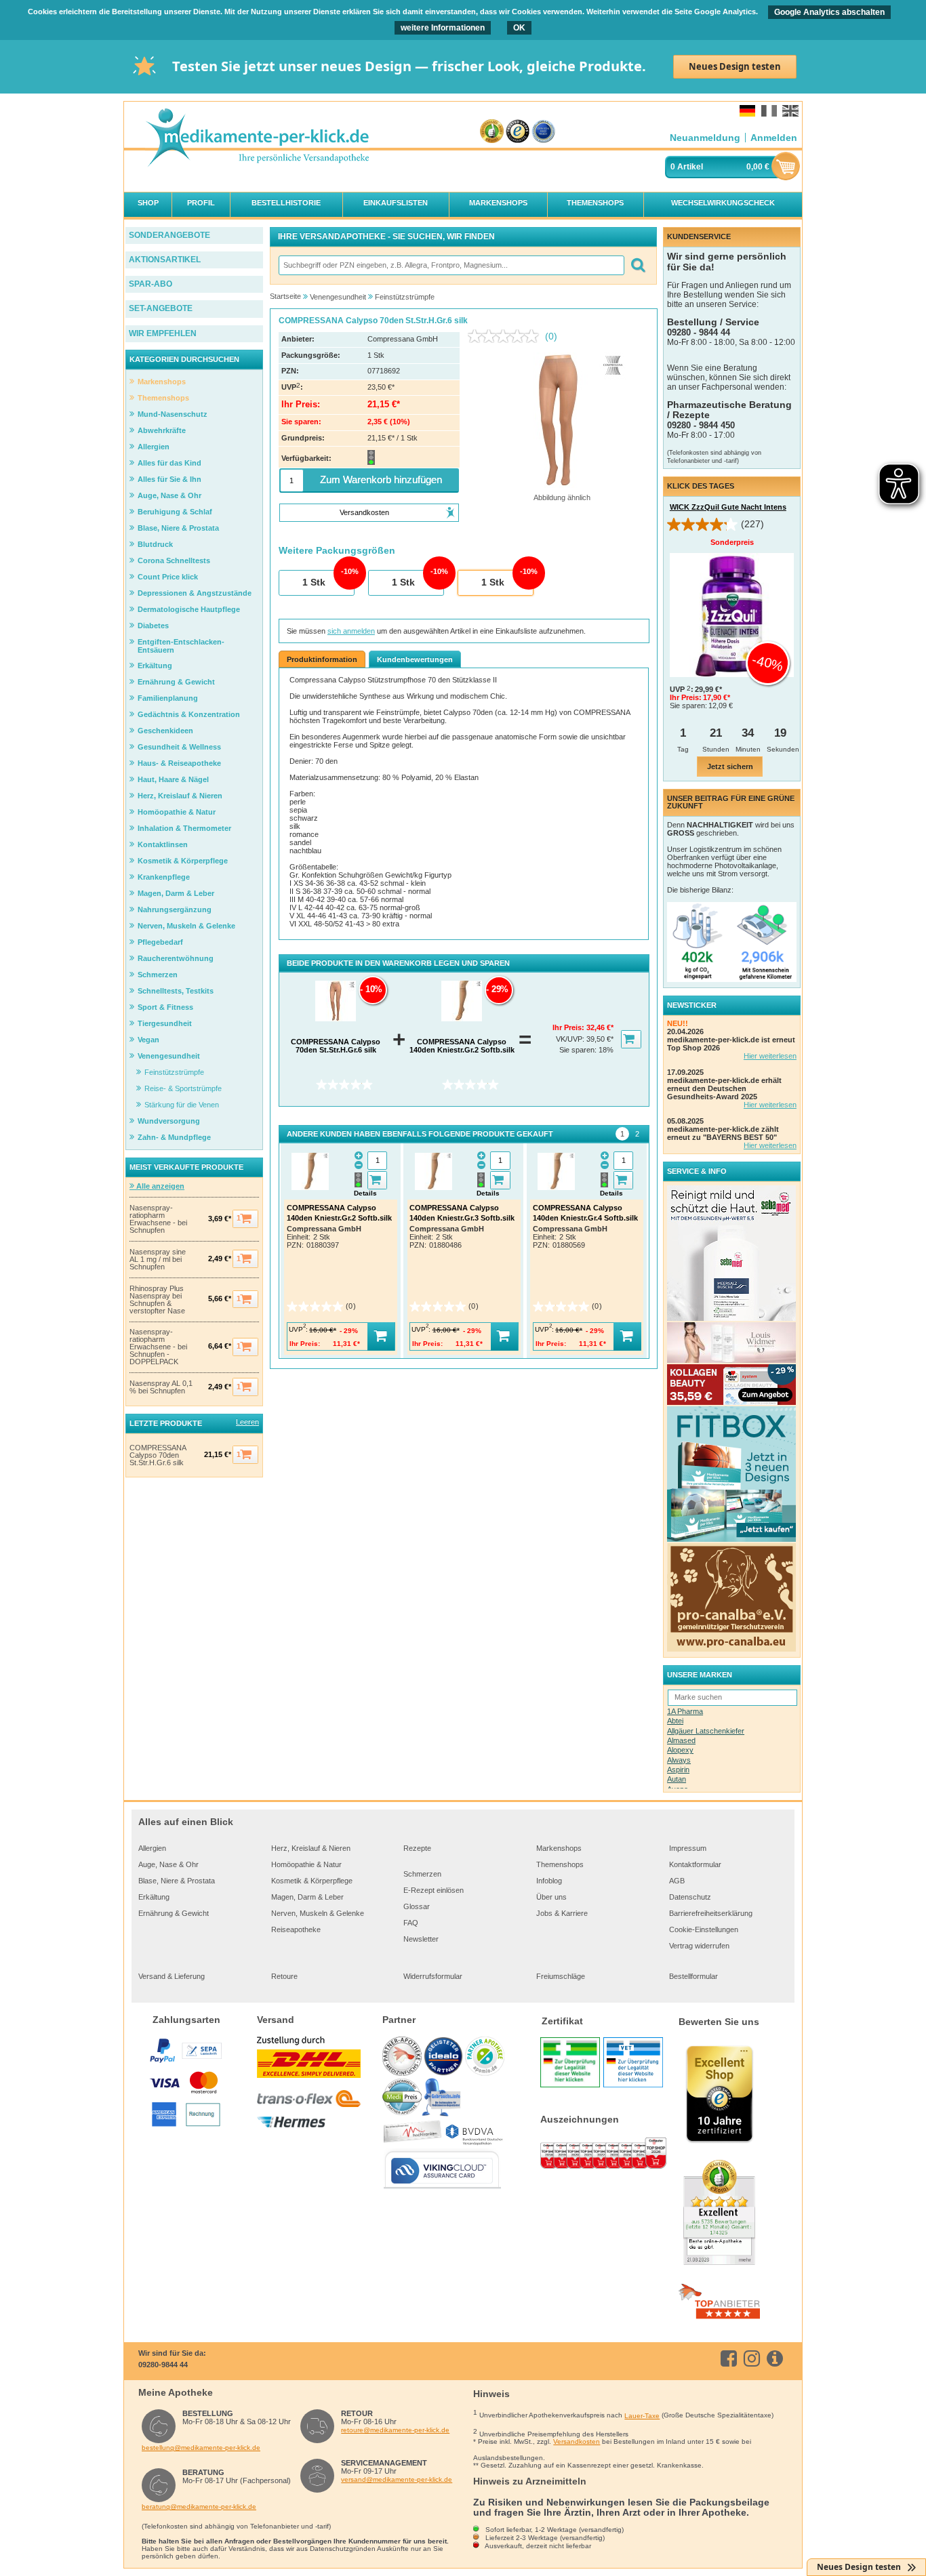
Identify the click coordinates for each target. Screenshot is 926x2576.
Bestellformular (693, 1976)
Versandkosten (577, 2441)
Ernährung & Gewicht (174, 1913)
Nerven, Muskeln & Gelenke (318, 1913)
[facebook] (731, 2358)
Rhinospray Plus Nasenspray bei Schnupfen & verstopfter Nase (157, 1300)
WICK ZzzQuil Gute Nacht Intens (728, 507)
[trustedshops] (518, 132)
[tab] (622, 1134)
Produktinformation (322, 659)
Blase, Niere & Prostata (177, 1881)
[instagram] (754, 2358)
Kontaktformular (695, 1864)
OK (519, 28)
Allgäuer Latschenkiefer (706, 1731)
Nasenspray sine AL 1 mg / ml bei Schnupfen (158, 1260)
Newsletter (421, 1939)
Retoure (284, 1976)
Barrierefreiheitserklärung (711, 1913)
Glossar (417, 1906)
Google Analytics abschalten (829, 12)
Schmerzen (422, 1874)
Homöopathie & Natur (306, 1864)
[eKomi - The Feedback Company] (492, 132)
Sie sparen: (579, 1050)
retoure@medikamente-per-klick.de (395, 2430)
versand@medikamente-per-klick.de (397, 2479)
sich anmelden (351, 631)
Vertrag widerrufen (699, 1946)
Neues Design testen (735, 66)
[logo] (257, 139)
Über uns (551, 1897)
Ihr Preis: (569, 1027)
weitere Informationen (443, 28)
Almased (681, 1740)
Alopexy (680, 1750)
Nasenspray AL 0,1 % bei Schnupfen (161, 1387)
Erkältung (154, 1897)
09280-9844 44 (163, 2365)
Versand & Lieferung (172, 1976)
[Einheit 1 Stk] (316, 584)
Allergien (152, 1848)
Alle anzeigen (159, 1186)
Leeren (247, 1422)
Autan (677, 1779)
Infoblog (549, 1881)
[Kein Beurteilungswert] (506, 336)
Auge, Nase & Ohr (168, 1864)
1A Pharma (685, 1711)
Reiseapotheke (296, 1929)
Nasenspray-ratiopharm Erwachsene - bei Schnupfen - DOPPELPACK (158, 1347)
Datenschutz (690, 1897)
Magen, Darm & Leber (307, 1897)
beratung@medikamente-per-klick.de (199, 2507)
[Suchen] (638, 265)
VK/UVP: (571, 1039)
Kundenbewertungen (415, 659)
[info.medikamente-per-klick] (777, 2358)
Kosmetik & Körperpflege (312, 1881)
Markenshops (559, 1848)
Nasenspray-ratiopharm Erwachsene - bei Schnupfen (158, 1219)
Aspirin (678, 1770)
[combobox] (451, 265)
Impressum (688, 1848)
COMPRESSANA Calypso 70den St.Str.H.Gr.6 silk (158, 1455)
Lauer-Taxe (642, 2416)
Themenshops (560, 1864)
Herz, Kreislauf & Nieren (311, 1848)
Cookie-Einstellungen (704, 1929)
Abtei (675, 1721)
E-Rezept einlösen (434, 1890)
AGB (677, 1881)
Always (679, 1760)
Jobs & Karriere (562, 1913)
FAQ (411, 1923)
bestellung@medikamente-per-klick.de (201, 2448)
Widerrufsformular (433, 1976)
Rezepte (417, 1848)
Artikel (690, 167)
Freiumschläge (561, 1976)
